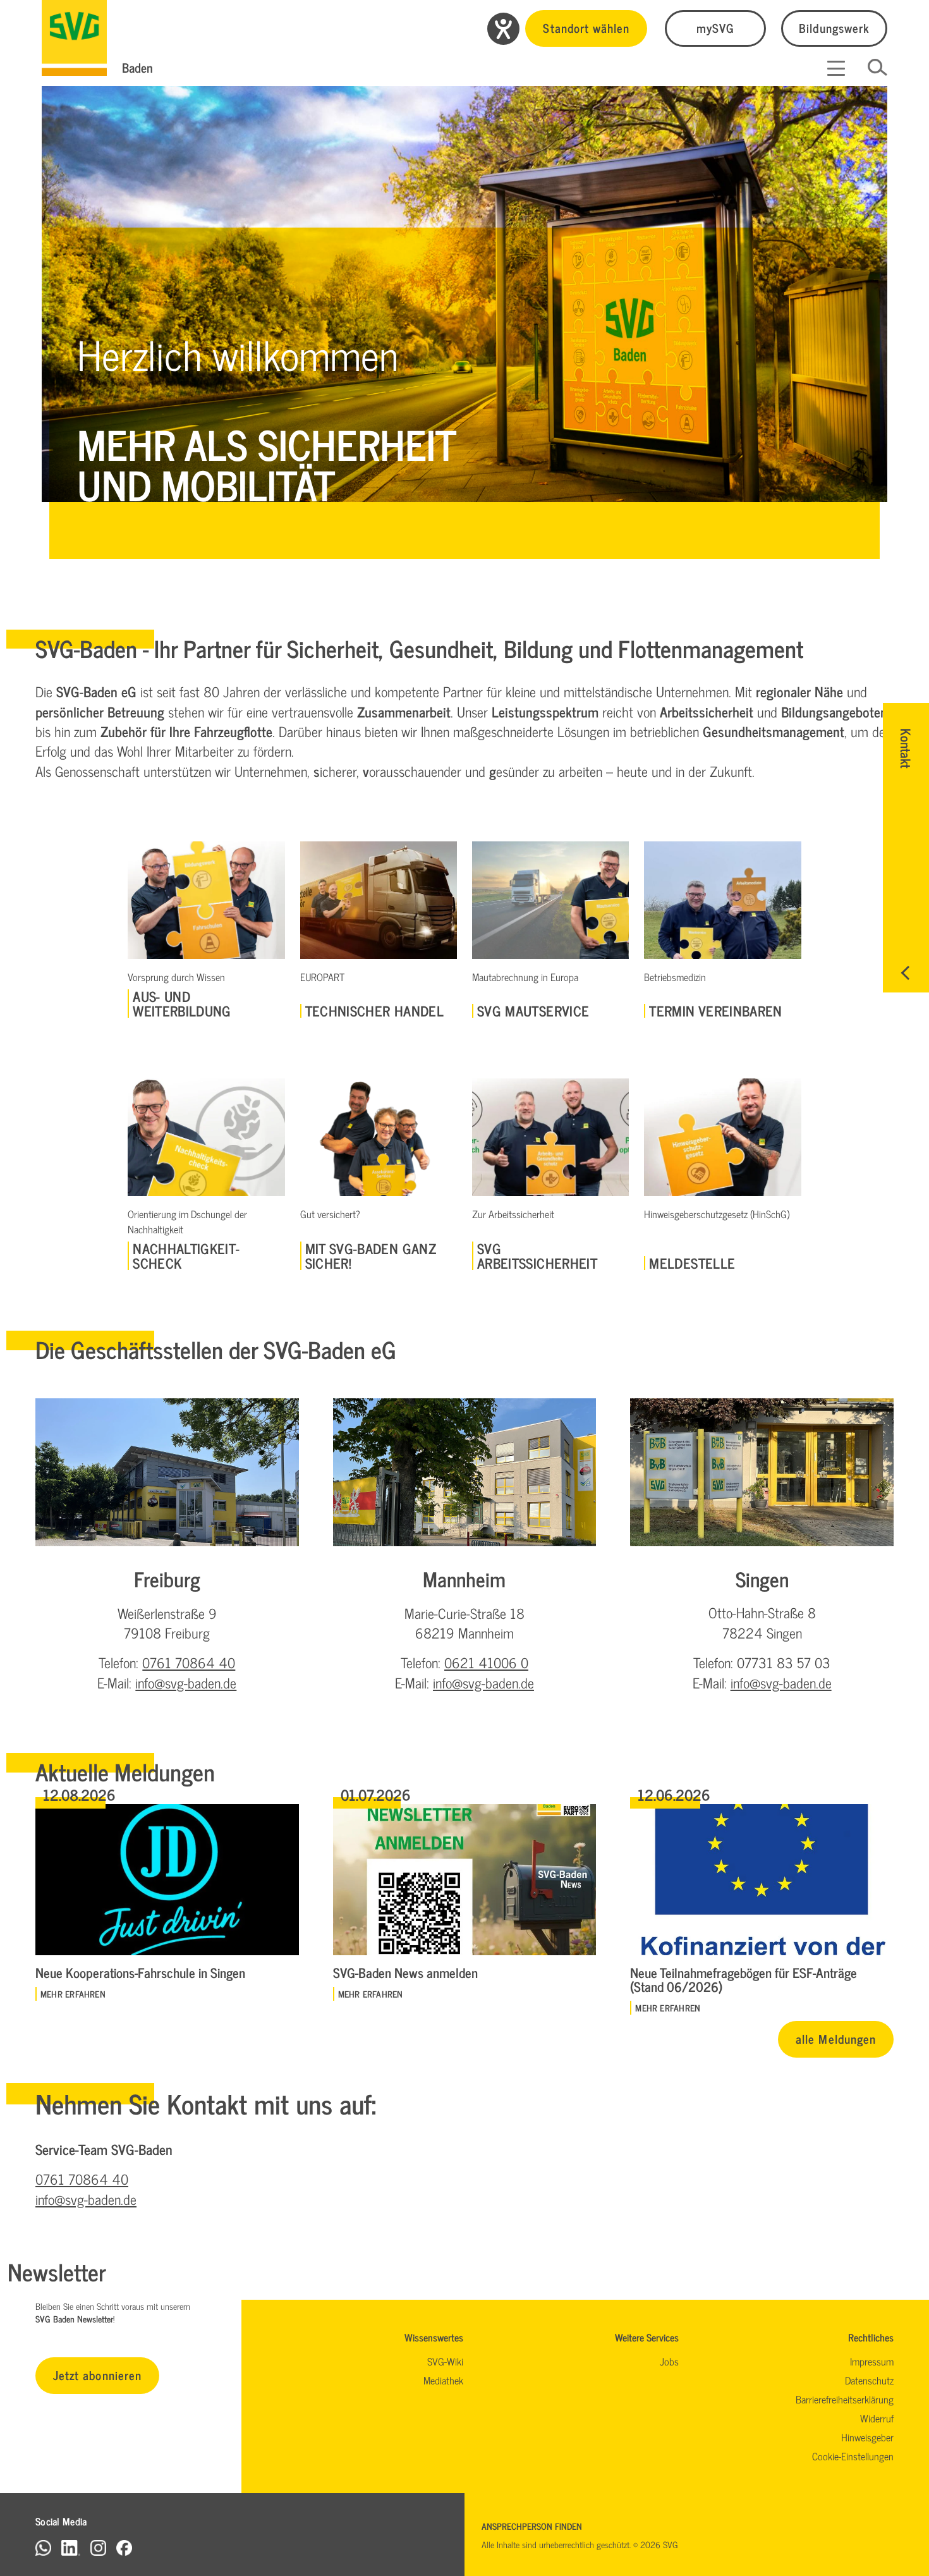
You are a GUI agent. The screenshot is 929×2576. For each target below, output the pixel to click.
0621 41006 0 (486, 1662)
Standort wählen (586, 27)
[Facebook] (124, 2547)
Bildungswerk (834, 27)
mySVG (715, 27)
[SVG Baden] (74, 38)
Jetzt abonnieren (97, 2375)
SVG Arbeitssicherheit (537, 1256)
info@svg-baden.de (186, 1682)
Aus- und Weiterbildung (182, 1004)
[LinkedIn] (71, 2547)
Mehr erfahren (73, 1994)
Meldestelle (692, 1263)
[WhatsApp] (43, 2547)
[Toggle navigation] (836, 68)
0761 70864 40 (189, 1662)
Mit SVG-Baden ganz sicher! (371, 1256)
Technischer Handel (374, 1011)
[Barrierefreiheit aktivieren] (503, 29)
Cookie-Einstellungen (853, 2456)
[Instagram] (98, 2547)
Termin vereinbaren (715, 1011)
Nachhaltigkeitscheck (186, 1256)
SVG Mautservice (533, 1011)
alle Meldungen (836, 2038)
